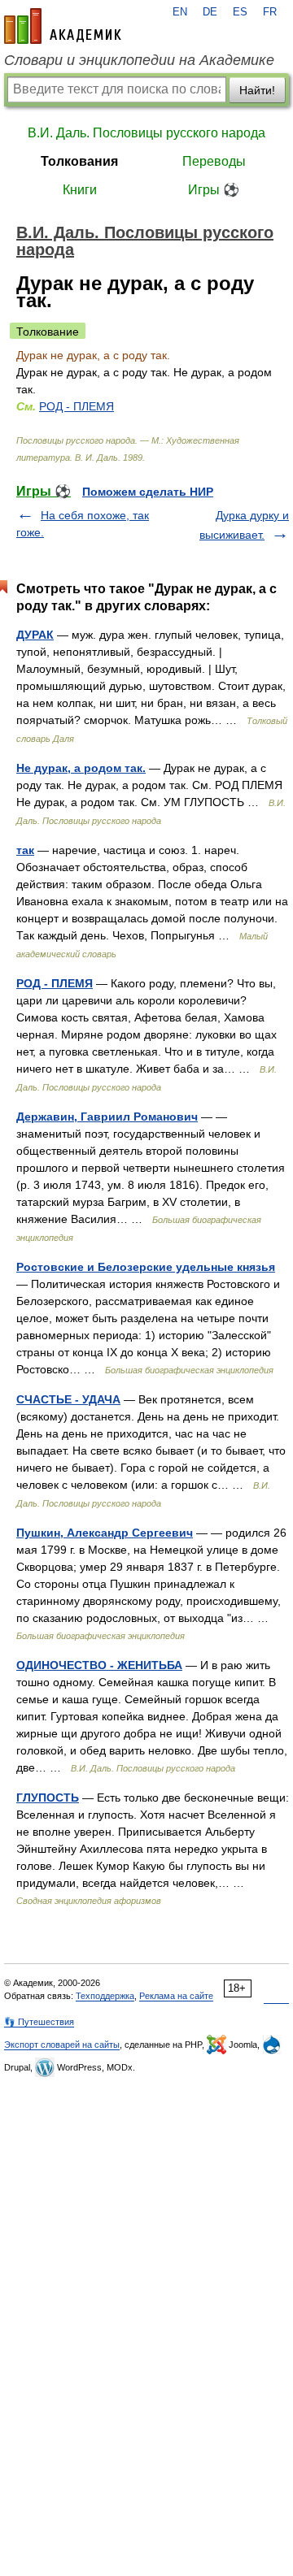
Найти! (257, 90)
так (25, 850)
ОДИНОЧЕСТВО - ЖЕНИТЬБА (99, 1665)
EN (180, 12)
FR (270, 12)
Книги (80, 190)
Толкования (79, 161)
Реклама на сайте (176, 1996)
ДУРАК (35, 635)
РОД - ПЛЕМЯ (77, 406)
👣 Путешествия (39, 2022)
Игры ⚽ (214, 190)
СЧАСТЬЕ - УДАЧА (68, 1399)
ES (240, 12)
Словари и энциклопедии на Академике (139, 60)
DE (210, 12)
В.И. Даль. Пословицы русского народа (146, 133)
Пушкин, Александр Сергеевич (105, 1533)
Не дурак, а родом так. (81, 768)
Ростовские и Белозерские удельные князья (146, 1267)
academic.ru (63, 26)
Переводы (214, 161)
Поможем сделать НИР (148, 492)
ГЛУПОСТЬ (48, 1798)
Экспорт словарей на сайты (62, 2045)
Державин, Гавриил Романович (107, 1117)
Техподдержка (105, 1996)
